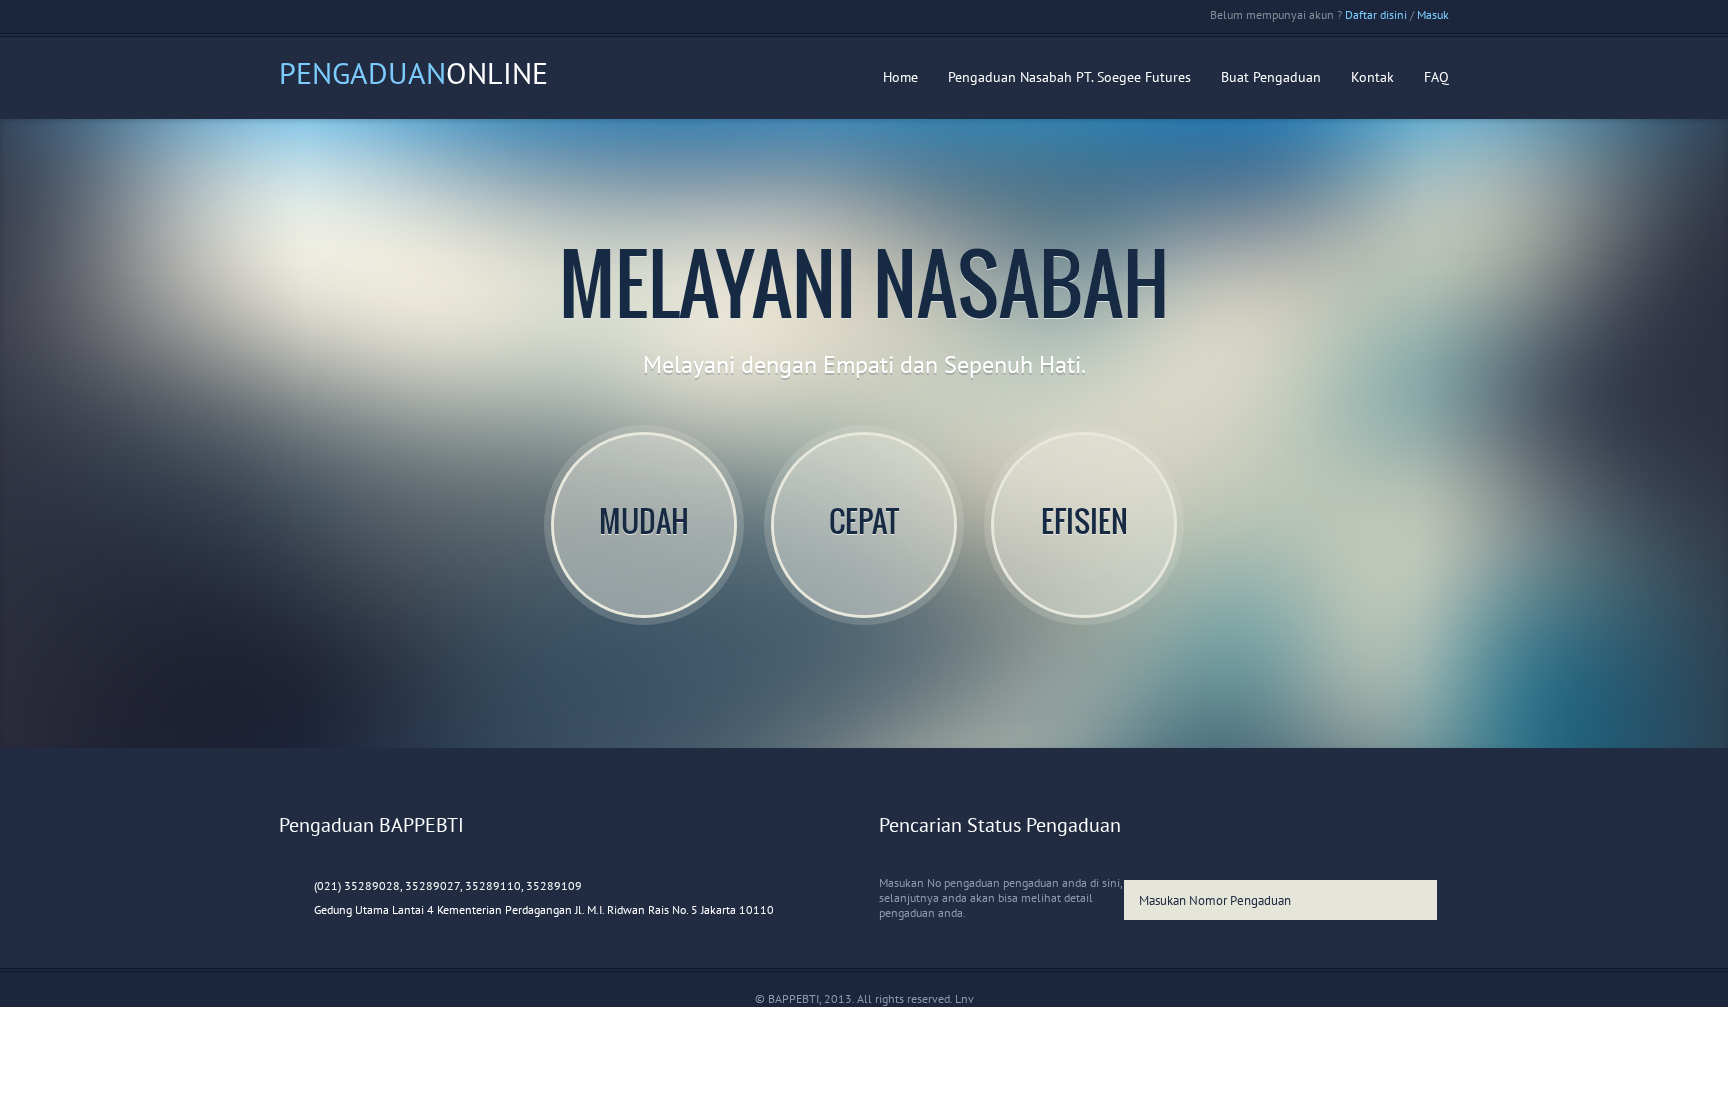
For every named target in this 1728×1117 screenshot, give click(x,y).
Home (900, 77)
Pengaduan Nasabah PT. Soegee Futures (1069, 77)
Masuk (1433, 14)
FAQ (1436, 77)
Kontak (1372, 77)
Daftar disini (1376, 14)
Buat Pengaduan (1271, 77)
